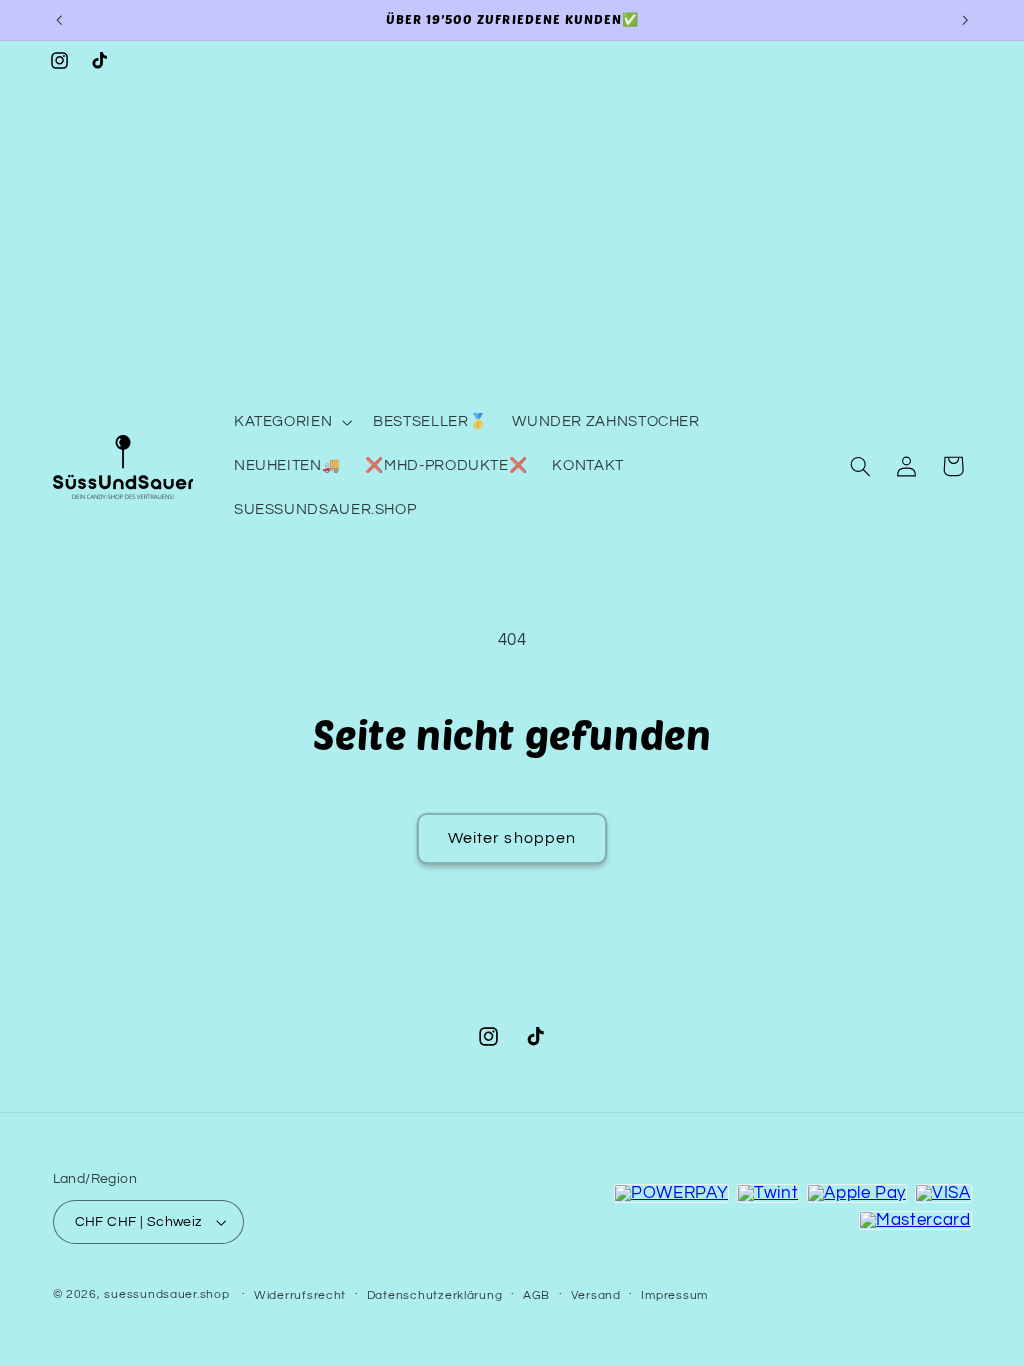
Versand (596, 1295)
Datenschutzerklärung (435, 1295)
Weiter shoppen (512, 838)
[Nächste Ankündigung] (965, 20)
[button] (290, 422)
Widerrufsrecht (300, 1295)
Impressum (674, 1295)
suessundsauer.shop (166, 1294)
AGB (536, 1295)
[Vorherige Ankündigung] (59, 20)
